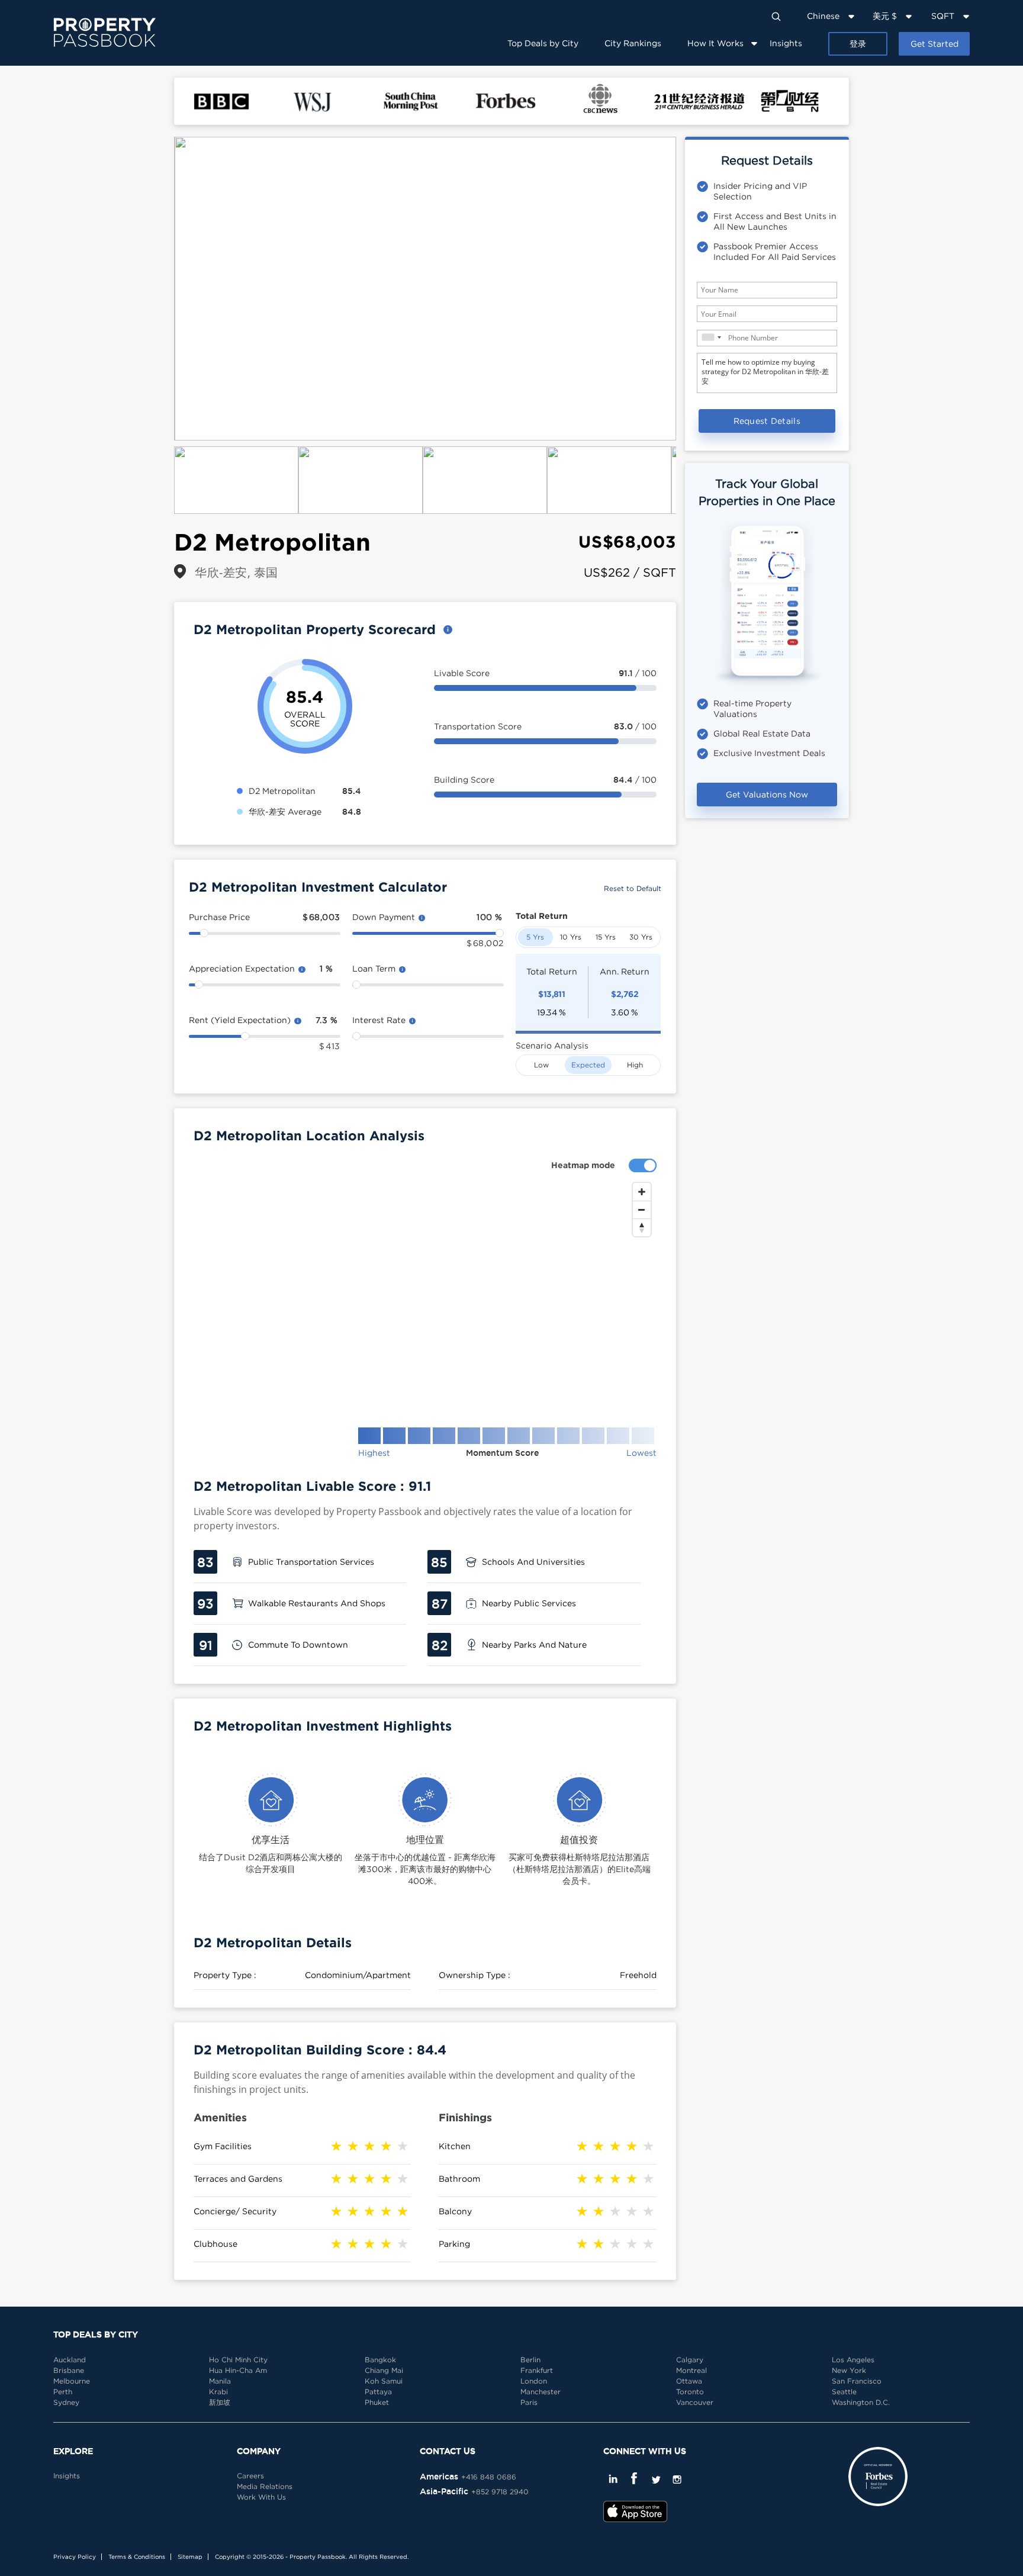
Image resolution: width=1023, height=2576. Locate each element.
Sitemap (190, 2557)
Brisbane (69, 2370)
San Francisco (857, 2381)
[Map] (425, 1295)
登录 (858, 44)
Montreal (691, 2370)
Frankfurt (537, 2370)
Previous (156, 289)
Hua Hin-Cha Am (238, 2370)
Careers (250, 2476)
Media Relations (265, 2486)
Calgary (690, 2360)
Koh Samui (384, 2381)
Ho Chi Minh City (238, 2360)
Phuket (377, 2402)
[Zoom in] (642, 1192)
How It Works (715, 43)
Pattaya (378, 2392)
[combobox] (711, 337)
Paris (529, 2402)
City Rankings (633, 43)
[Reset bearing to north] (642, 1227)
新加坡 (220, 2402)
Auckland (70, 2360)
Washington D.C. (861, 2402)
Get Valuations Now (767, 794)
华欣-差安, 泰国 (237, 572)
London (534, 2381)
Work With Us (261, 2497)
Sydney (66, 2402)
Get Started (934, 44)
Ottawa (689, 2381)
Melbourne (72, 2381)
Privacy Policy (75, 2557)
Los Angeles (853, 2360)
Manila (220, 2381)
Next (694, 289)
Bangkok (380, 2360)
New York (849, 2370)
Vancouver (695, 2402)
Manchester (541, 2392)
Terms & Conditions (137, 2557)
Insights (786, 43)
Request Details (767, 421)
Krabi (218, 2392)
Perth (63, 2392)
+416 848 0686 (489, 2477)
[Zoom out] (642, 1210)
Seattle (844, 2392)
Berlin (530, 2360)
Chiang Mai (384, 2370)
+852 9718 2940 (500, 2492)
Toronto (690, 2392)
